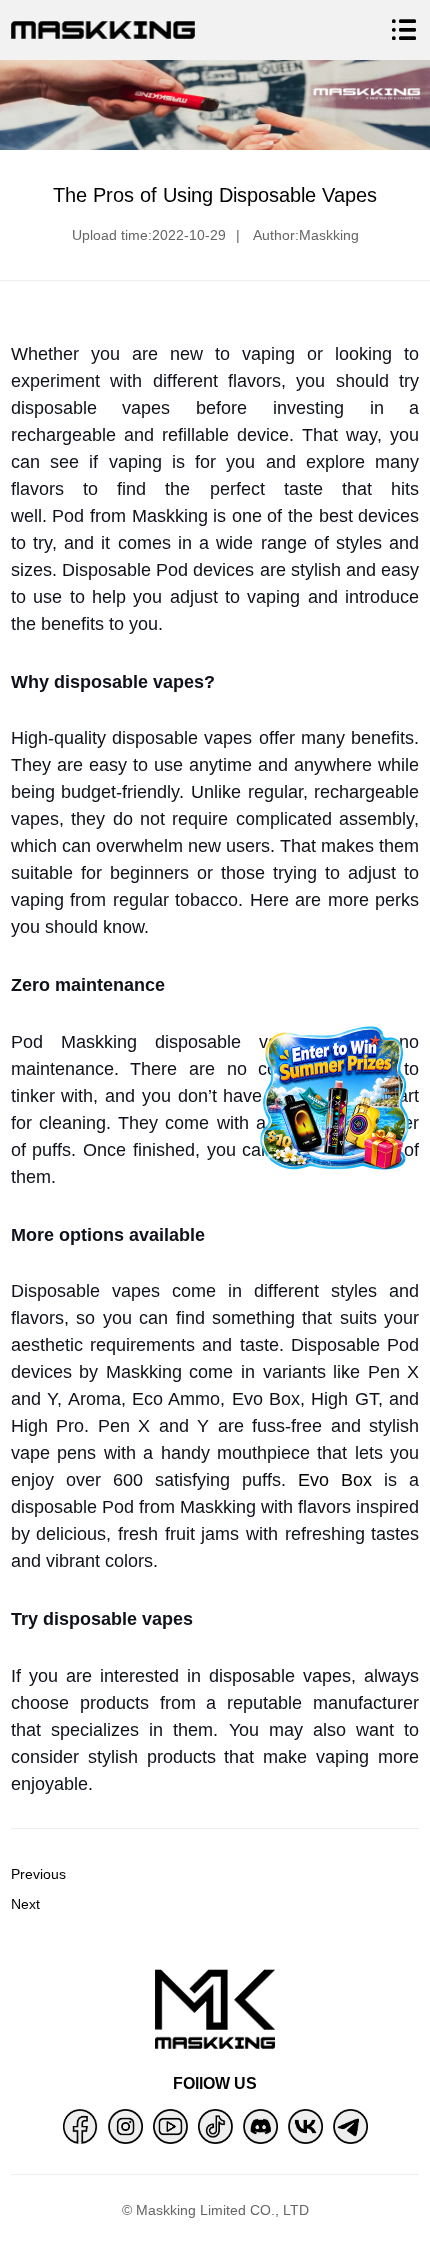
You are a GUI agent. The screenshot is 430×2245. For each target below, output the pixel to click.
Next (25, 1904)
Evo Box (335, 1480)
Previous (38, 1874)
